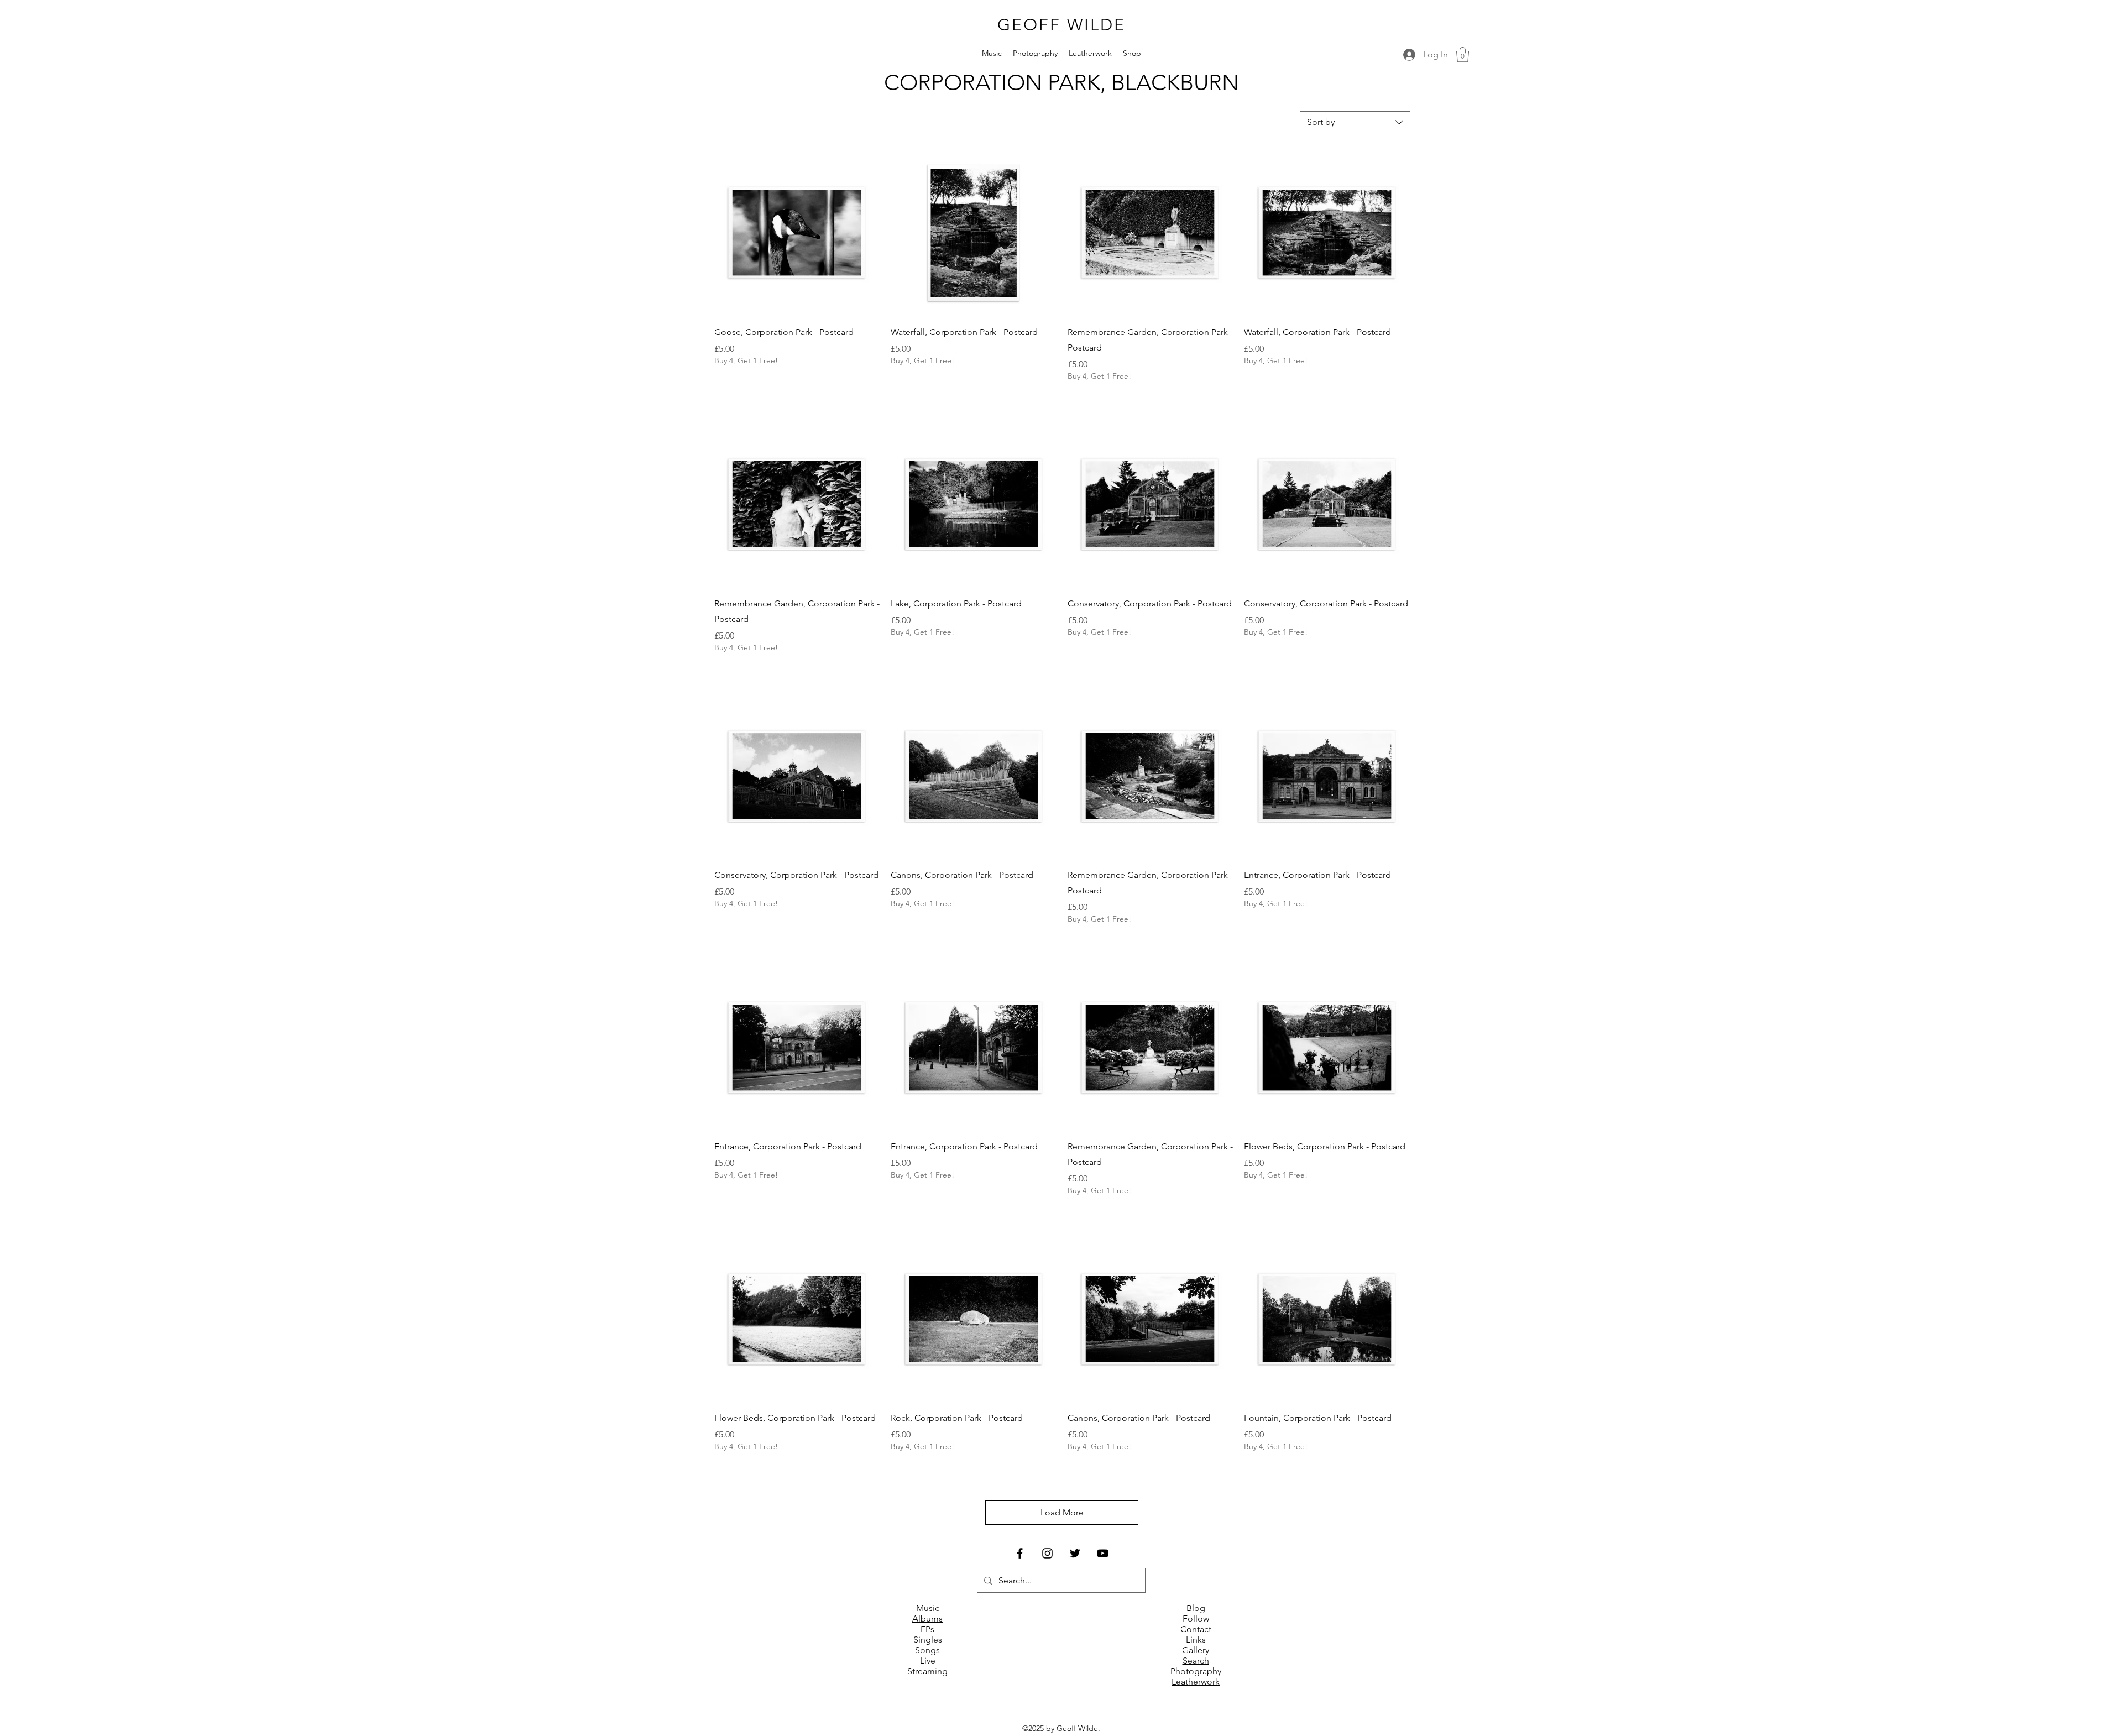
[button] (1463, 54)
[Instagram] (1047, 1553)
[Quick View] (797, 233)
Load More (1062, 1512)
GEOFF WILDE (1061, 25)
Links (1196, 1640)
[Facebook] (1020, 1553)
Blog (1196, 1608)
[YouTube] (1103, 1553)
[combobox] (1355, 122)
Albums (927, 1619)
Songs (927, 1650)
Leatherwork (1196, 1682)
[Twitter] (1075, 1553)
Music (928, 1608)
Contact (1196, 1629)
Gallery (1196, 1650)
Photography (1196, 1671)
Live (928, 1661)
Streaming (927, 1671)
